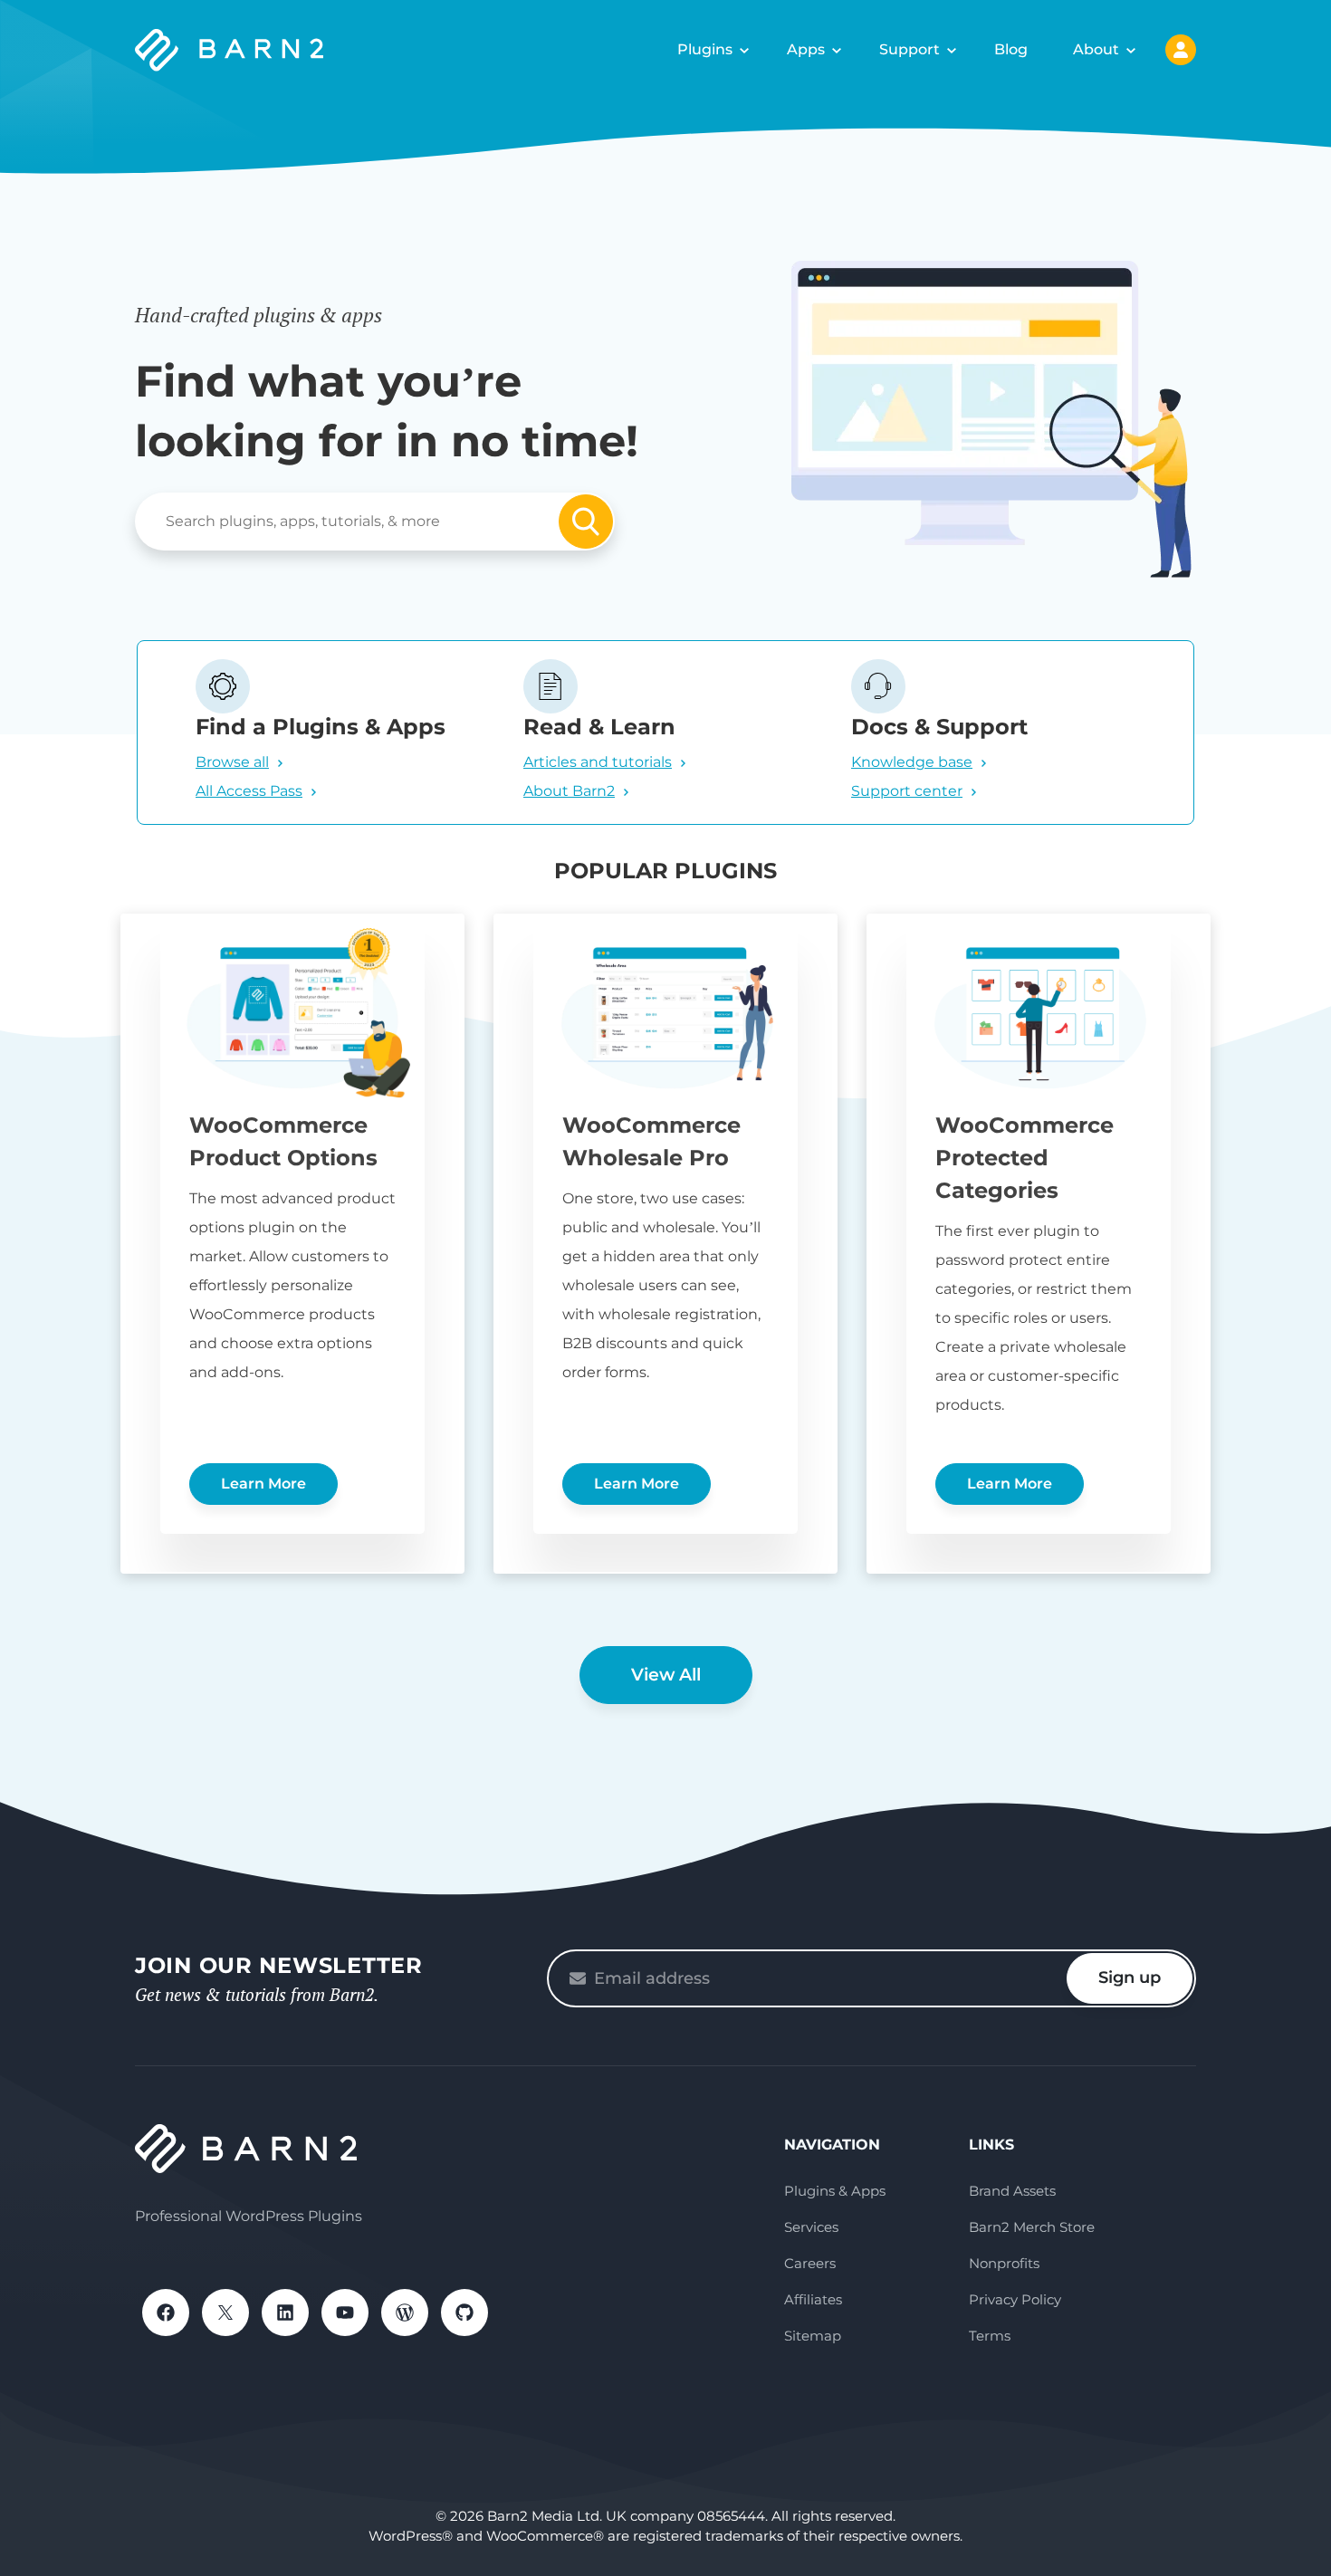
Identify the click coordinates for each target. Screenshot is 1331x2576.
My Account (1181, 50)
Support (910, 49)
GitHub (464, 2313)
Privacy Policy (1015, 2299)
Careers (810, 2263)
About (1096, 49)
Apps (806, 49)
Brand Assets (1012, 2191)
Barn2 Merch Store (1032, 2227)
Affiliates (813, 2299)
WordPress (405, 2313)
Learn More (263, 1484)
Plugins (705, 49)
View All (666, 1675)
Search (586, 522)
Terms (990, 2336)
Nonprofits (1004, 2263)
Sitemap (813, 2336)
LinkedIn (285, 2313)
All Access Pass (249, 791)
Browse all (232, 762)
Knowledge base (912, 762)
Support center (907, 791)
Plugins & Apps (835, 2191)
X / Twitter (225, 2313)
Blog (1011, 49)
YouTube (345, 2313)
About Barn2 (569, 791)
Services (811, 2227)
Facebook (166, 2313)
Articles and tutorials (598, 762)
